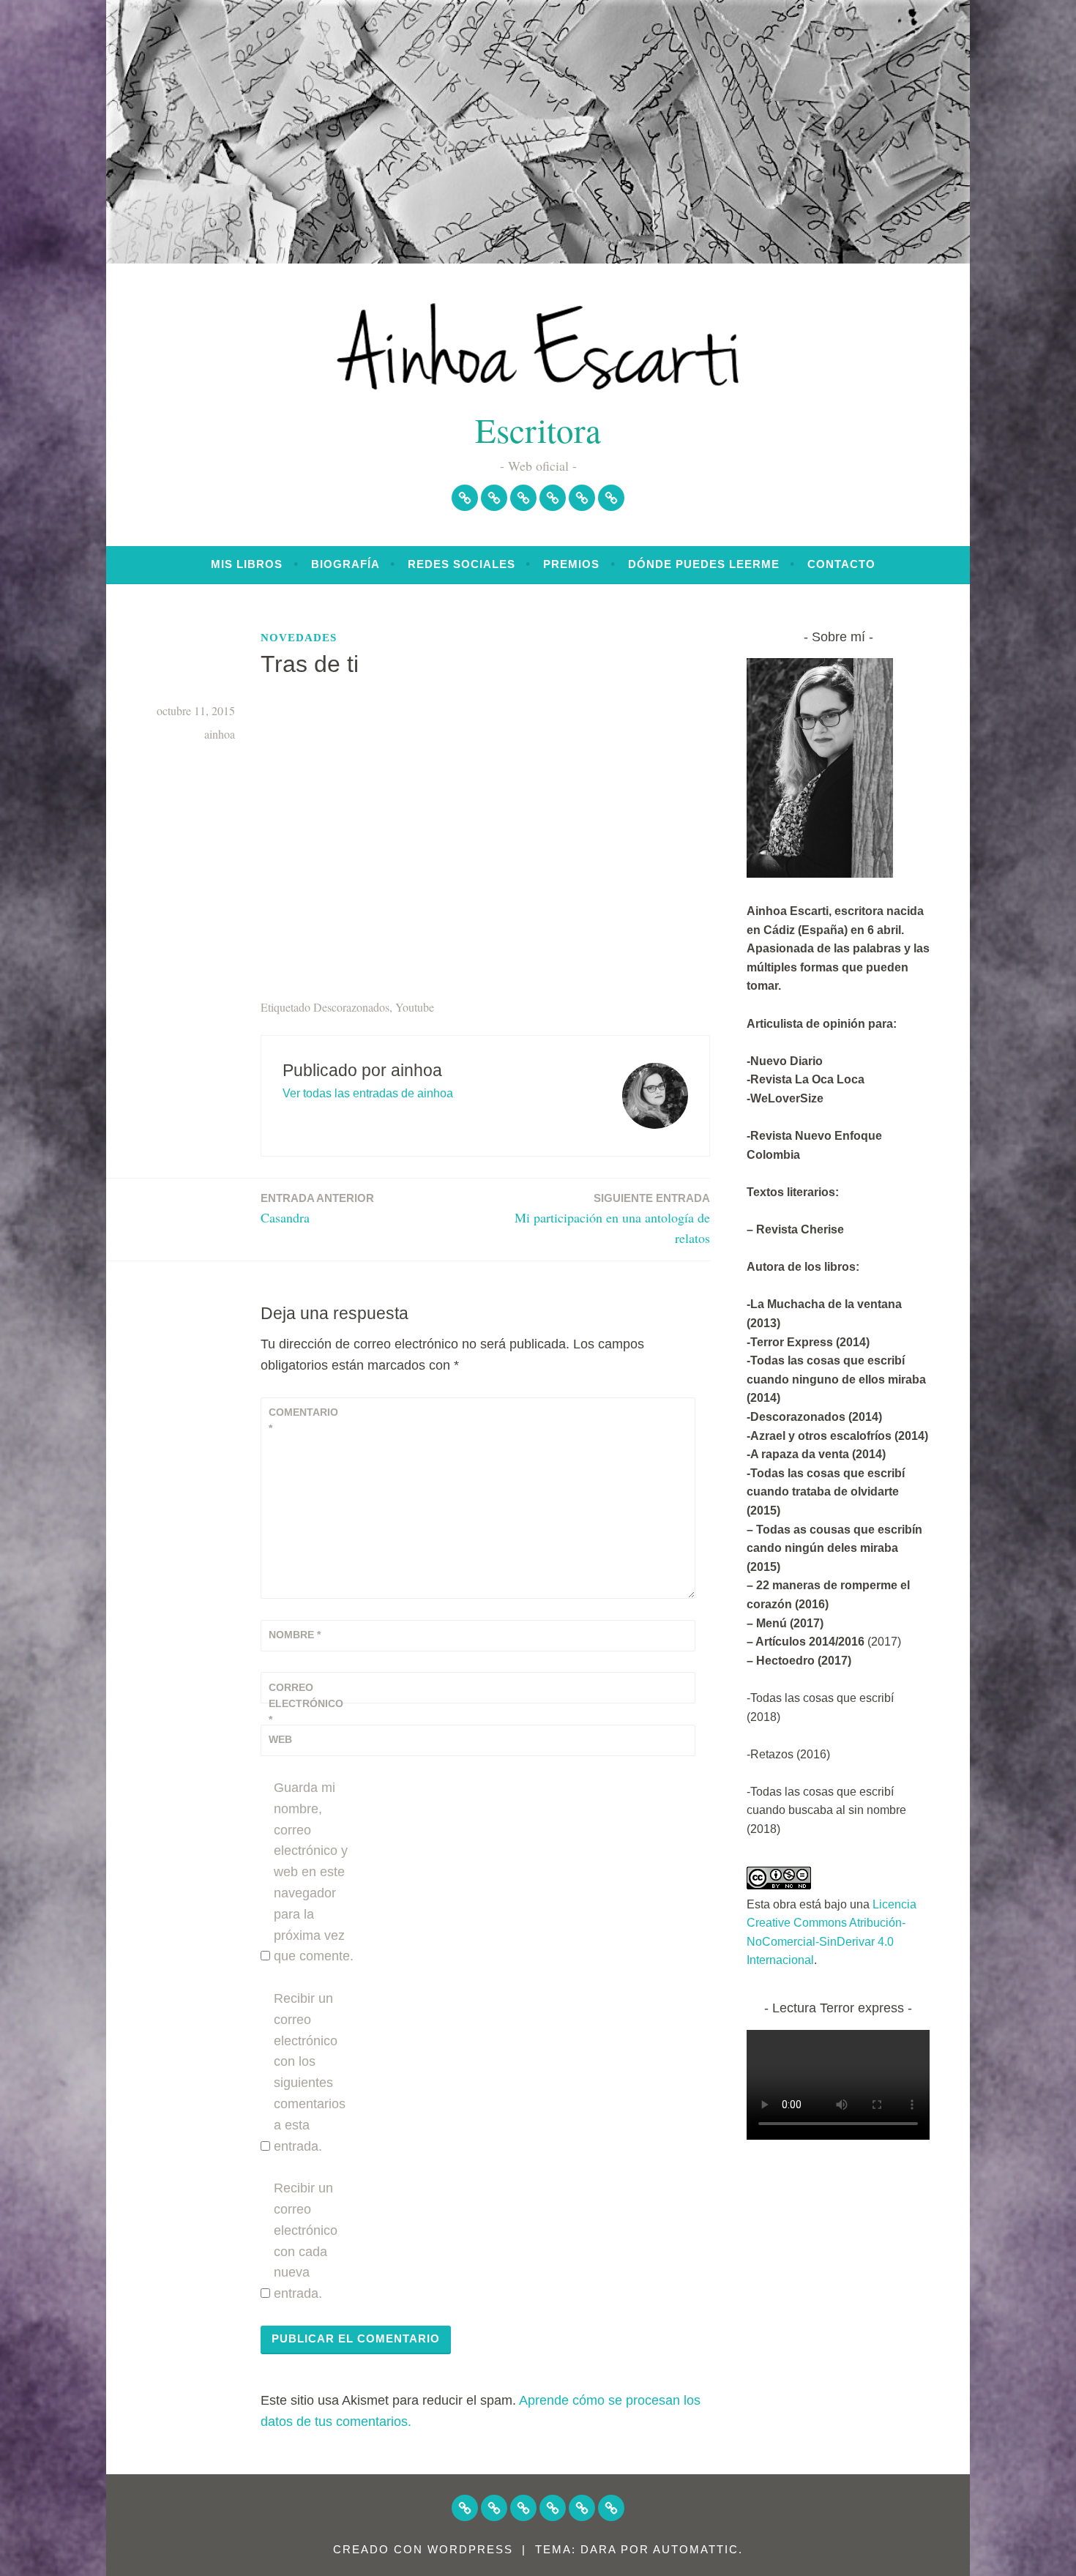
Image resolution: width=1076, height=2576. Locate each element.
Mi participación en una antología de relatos (612, 1220)
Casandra (317, 1209)
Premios (571, 564)
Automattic (696, 2549)
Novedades (299, 638)
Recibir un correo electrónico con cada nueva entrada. (306, 2241)
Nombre (295, 1635)
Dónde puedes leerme (704, 564)
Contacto (841, 564)
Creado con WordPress (423, 2549)
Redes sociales (462, 564)
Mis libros (247, 564)
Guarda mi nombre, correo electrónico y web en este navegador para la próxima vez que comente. (314, 1872)
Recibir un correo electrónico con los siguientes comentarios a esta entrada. (310, 2072)
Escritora (538, 429)
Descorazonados (351, 1007)
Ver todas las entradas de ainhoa (368, 1093)
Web (280, 1739)
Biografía (345, 564)
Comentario (303, 1420)
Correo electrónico (305, 1704)
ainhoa (220, 734)
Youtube (415, 1007)
